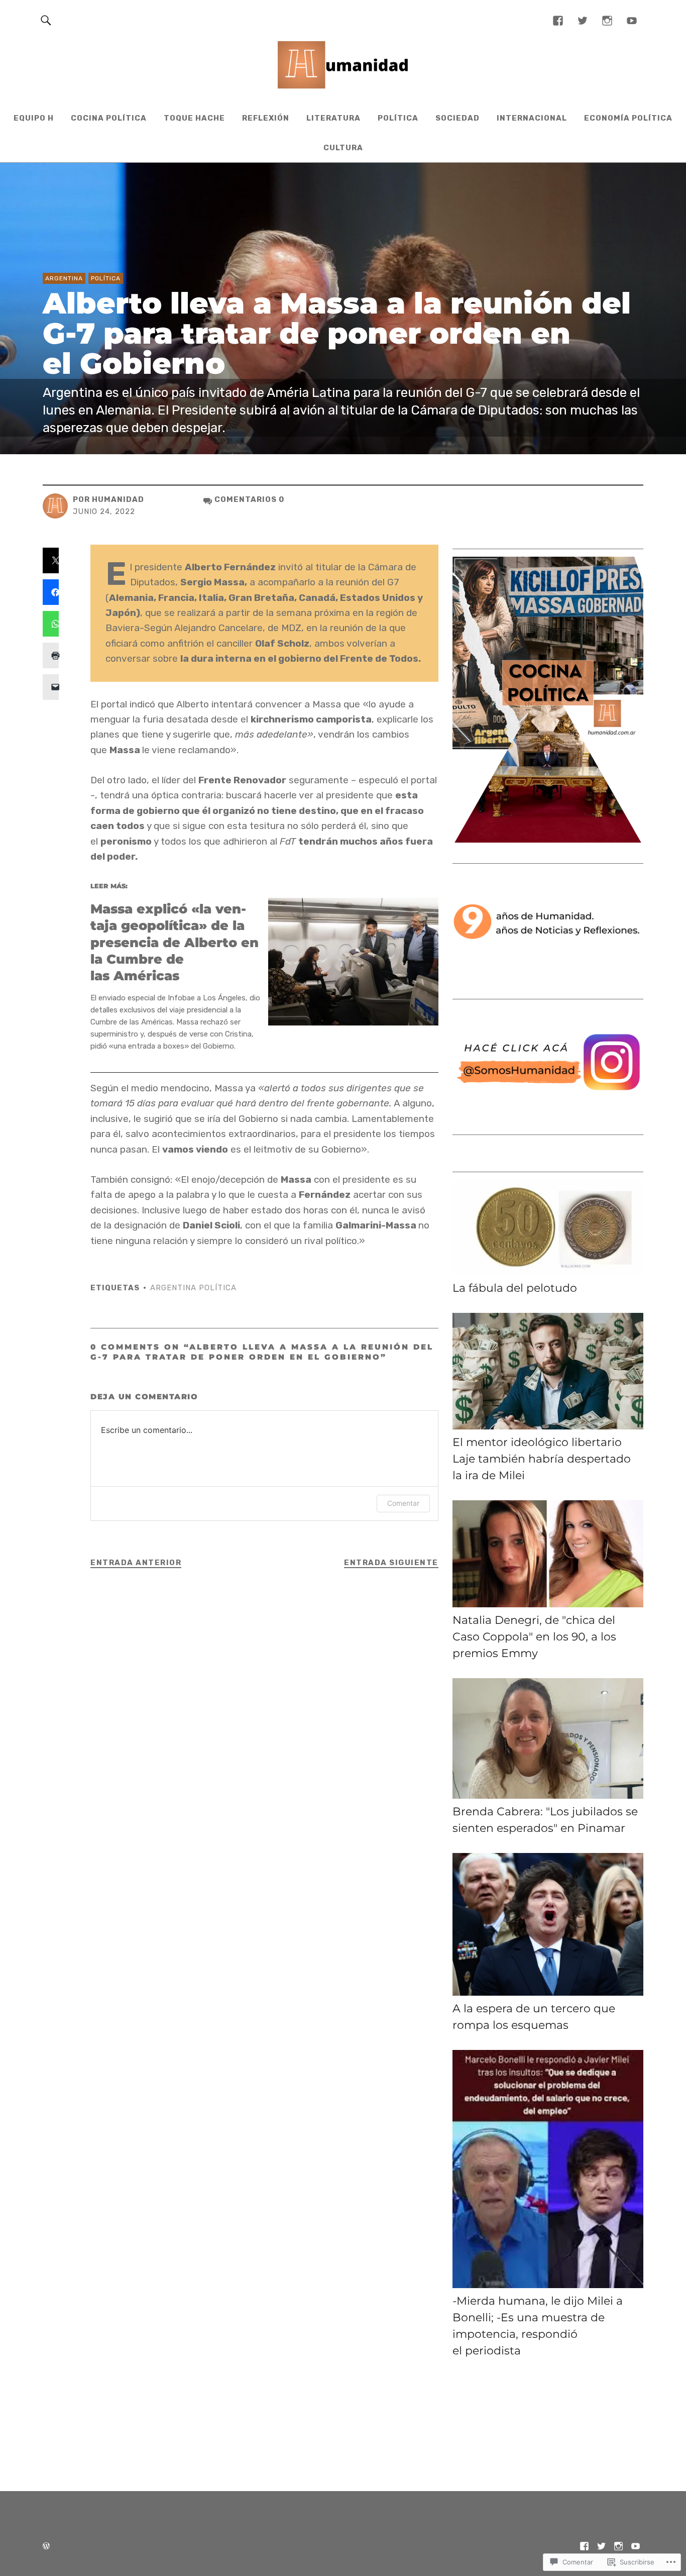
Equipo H (34, 118)
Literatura (333, 118)
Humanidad (118, 499)
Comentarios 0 (249, 499)
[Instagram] (607, 20)
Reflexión (266, 118)
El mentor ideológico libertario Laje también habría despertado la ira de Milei (542, 1459)
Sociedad (458, 118)
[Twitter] (583, 20)
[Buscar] (46, 20)
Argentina (64, 278)
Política (398, 118)
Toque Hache (194, 118)
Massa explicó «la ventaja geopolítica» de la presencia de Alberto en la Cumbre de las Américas (175, 942)
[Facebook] (558, 20)
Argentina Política (193, 1288)
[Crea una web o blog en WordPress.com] (46, 2547)
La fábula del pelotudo (515, 1288)
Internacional (532, 118)
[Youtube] (632, 20)
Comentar (403, 1503)
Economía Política (628, 118)
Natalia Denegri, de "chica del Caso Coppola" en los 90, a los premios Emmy (534, 1637)
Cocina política (109, 118)
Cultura (343, 148)
